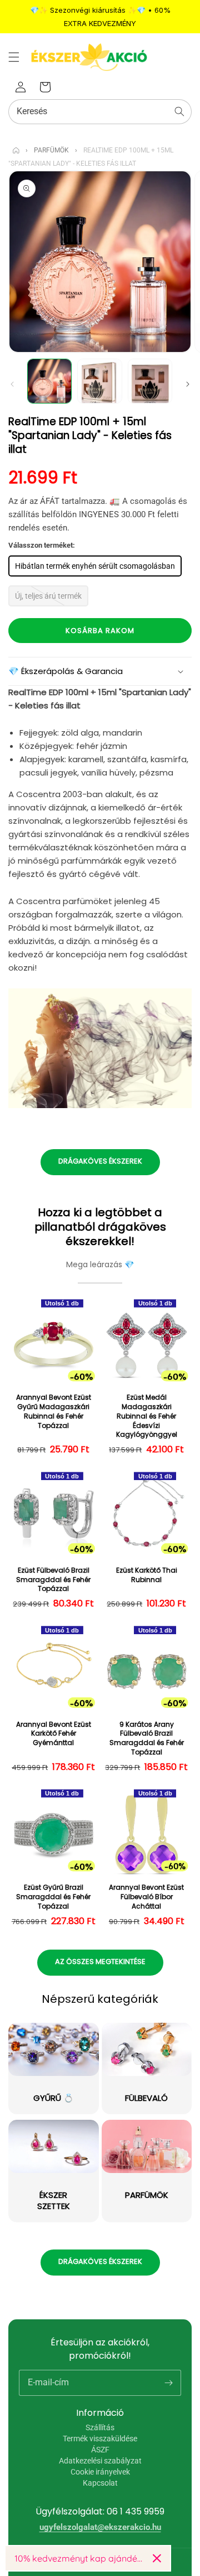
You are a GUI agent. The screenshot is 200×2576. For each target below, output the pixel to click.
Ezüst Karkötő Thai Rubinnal (147, 1575)
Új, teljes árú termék (48, 596)
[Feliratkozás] (168, 2383)
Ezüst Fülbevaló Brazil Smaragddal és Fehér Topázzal (53, 1580)
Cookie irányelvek (100, 2472)
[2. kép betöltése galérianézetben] (99, 381)
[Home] (16, 150)
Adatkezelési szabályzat (100, 2461)
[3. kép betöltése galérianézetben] (150, 381)
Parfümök (51, 150)
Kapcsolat (100, 2483)
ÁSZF (100, 2450)
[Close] (157, 2558)
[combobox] (100, 112)
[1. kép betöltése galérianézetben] (49, 381)
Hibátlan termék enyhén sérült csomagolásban (95, 566)
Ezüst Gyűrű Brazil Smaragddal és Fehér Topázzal (53, 1897)
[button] (14, 57)
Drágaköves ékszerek (100, 1161)
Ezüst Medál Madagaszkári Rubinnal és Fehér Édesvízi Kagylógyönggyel (147, 1416)
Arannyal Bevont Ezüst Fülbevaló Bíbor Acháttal (146, 1897)
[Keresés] (179, 111)
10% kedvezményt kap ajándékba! (79, 2558)
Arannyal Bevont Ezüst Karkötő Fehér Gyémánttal (54, 1734)
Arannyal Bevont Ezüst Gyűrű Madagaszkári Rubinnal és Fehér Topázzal (54, 1411)
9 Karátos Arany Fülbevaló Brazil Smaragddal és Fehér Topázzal (147, 1738)
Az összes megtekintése (100, 1962)
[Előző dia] (12, 384)
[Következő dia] (188, 384)
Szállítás (100, 2427)
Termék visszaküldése (100, 2439)
